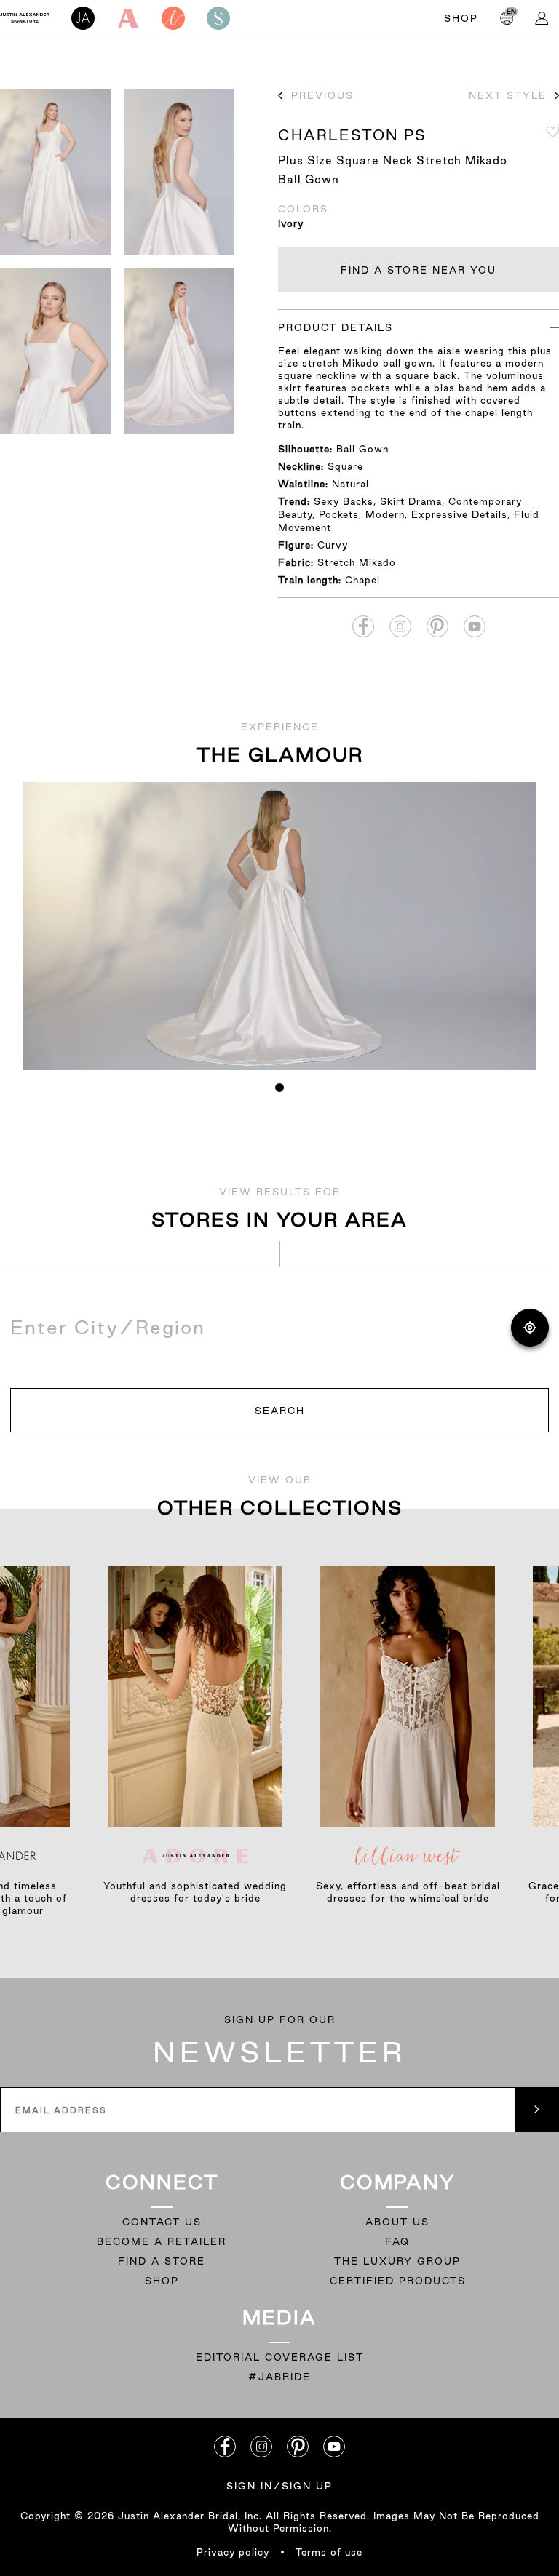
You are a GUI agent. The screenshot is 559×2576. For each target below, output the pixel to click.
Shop (461, 18)
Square (345, 466)
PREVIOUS (322, 95)
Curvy (333, 545)
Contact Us (162, 2222)
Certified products (398, 2281)
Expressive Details (459, 514)
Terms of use (329, 2552)
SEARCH (280, 1411)
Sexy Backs (344, 501)
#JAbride (279, 2377)
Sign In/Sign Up (279, 2486)
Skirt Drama (411, 501)
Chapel (362, 580)
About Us (397, 2222)
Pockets (339, 514)
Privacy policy (233, 2552)
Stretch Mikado (357, 562)
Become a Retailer (162, 2241)
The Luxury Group (397, 2261)
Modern (385, 514)
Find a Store (162, 2261)
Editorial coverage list (280, 2357)
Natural (350, 484)
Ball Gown (362, 449)
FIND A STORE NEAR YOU (419, 270)
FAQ (397, 2241)
